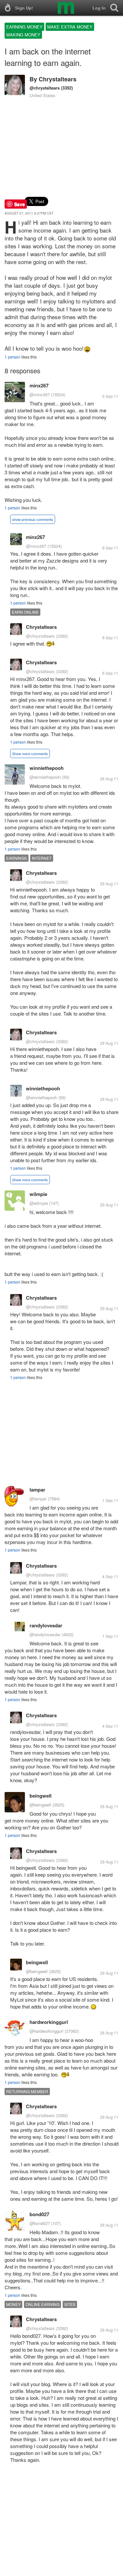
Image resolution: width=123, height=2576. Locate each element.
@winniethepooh (45, 777)
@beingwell (40, 1805)
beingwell (41, 1796)
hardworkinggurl (49, 2022)
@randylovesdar (45, 1634)
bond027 (39, 2214)
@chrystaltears (45, 88)
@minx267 (40, 394)
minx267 (39, 385)
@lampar (38, 1499)
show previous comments (33, 519)
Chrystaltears (58, 79)
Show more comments (30, 753)
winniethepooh (47, 768)
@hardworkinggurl (46, 2031)
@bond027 (40, 2223)
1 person (12, 357)
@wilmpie (39, 1203)
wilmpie (38, 1194)
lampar (37, 1490)
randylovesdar (46, 1625)
